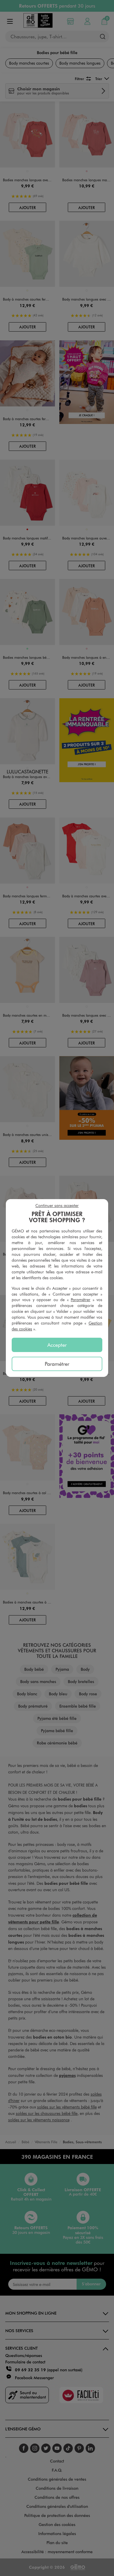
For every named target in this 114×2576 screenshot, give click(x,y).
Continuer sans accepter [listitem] (57, 1205)
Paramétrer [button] (81, 1300)
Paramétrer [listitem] (57, 1364)
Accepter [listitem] (57, 1345)
